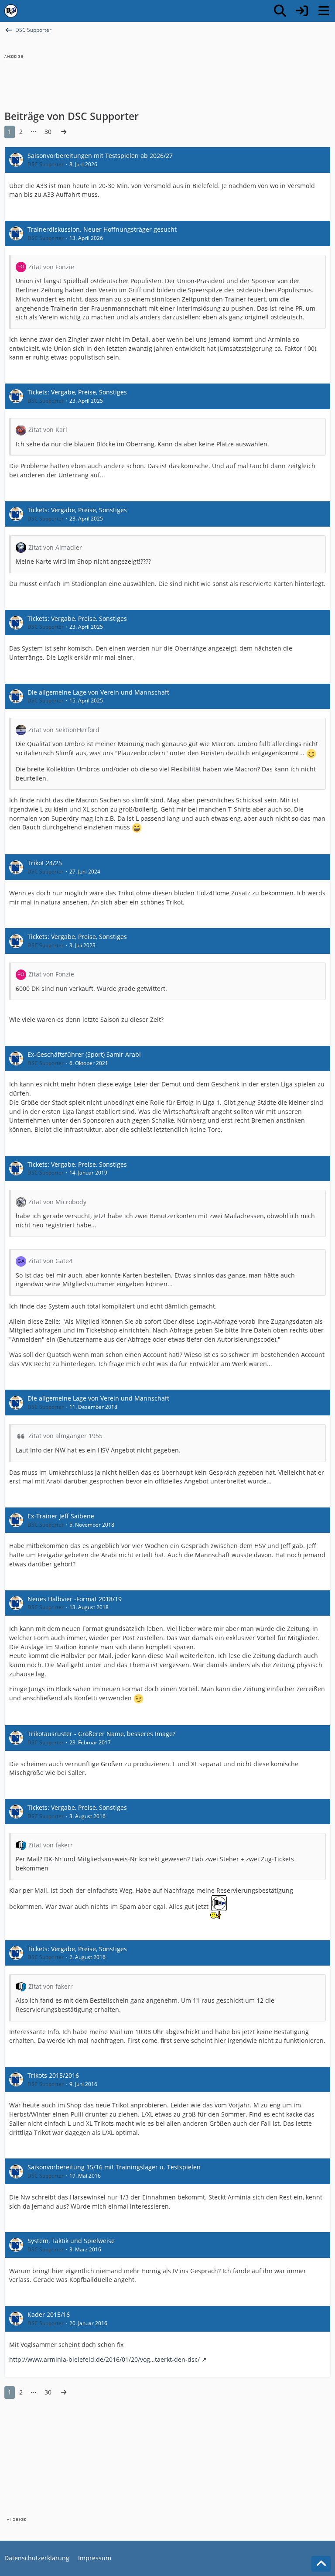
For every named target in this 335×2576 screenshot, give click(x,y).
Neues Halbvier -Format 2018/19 (75, 1599)
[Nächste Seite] (64, 132)
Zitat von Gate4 (50, 1261)
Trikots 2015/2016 (53, 2075)
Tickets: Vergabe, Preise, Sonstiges (77, 392)
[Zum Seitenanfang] (321, 2564)
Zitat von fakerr (51, 1845)
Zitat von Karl (48, 430)
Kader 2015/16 (49, 2314)
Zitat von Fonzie (51, 267)
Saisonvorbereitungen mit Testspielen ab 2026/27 (100, 156)
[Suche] (280, 11)
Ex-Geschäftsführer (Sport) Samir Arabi (84, 1054)
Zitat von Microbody (57, 1202)
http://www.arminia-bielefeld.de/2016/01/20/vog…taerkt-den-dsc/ (104, 2359)
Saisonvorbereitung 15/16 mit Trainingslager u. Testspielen (114, 2167)
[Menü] (324, 11)
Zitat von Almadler (55, 547)
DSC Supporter (46, 164)
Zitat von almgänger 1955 (65, 1436)
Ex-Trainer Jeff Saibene (61, 1516)
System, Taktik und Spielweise (71, 2241)
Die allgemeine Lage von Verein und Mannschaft (98, 692)
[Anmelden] (302, 11)
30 (48, 132)
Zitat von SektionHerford (64, 730)
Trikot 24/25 (45, 863)
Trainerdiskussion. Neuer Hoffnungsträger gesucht (102, 229)
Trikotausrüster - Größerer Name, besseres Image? (101, 1734)
